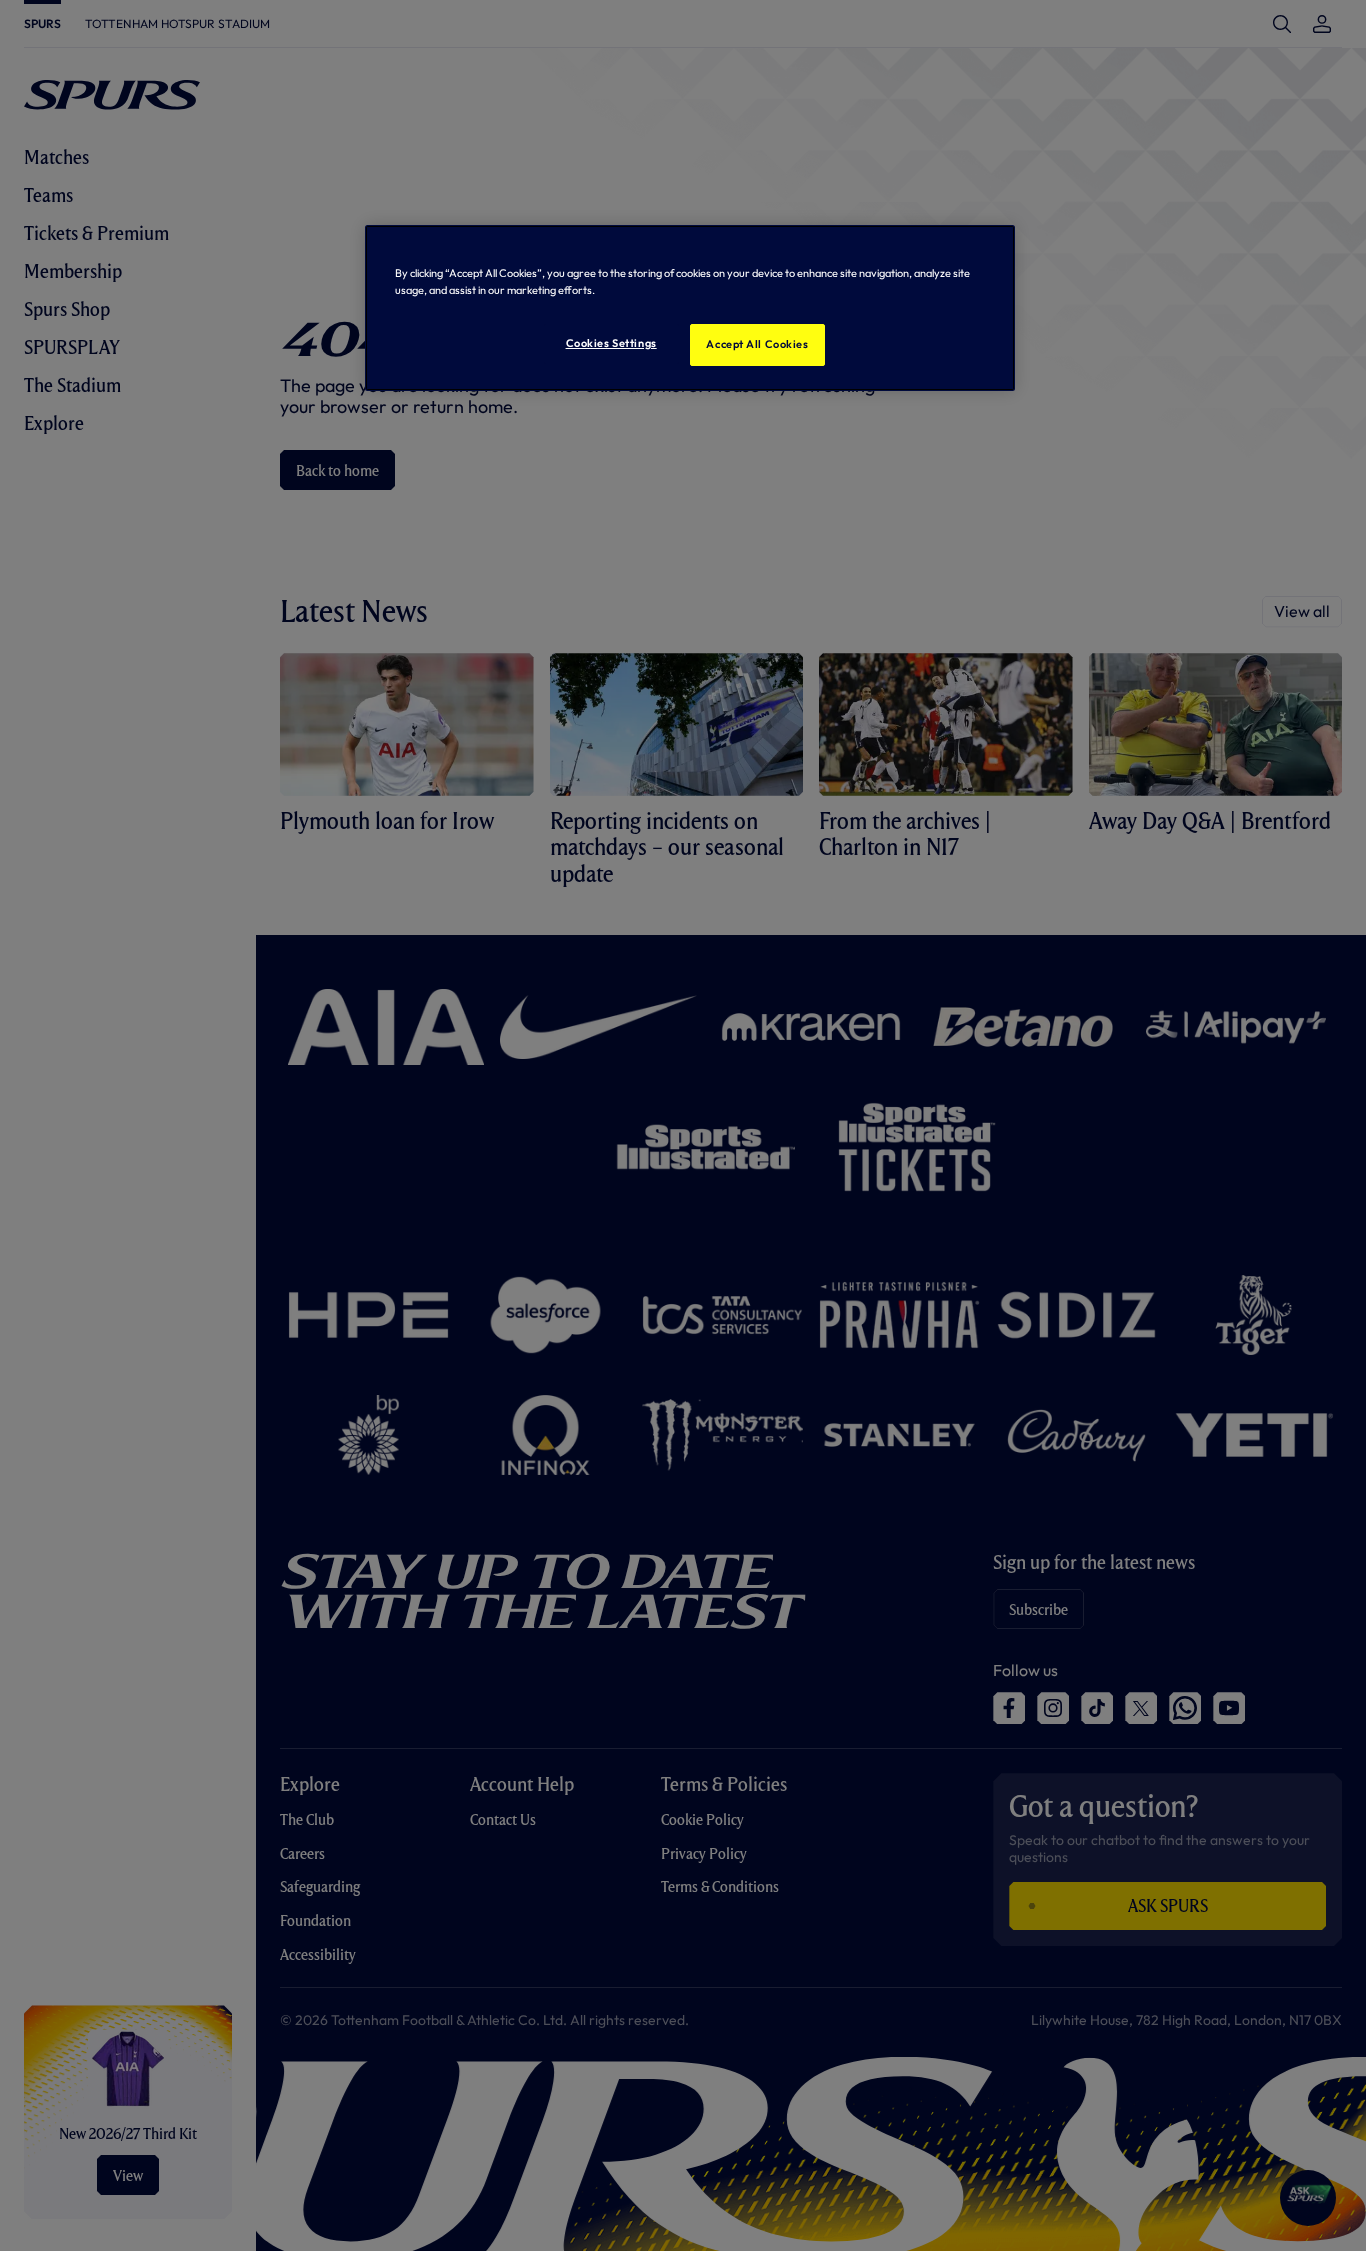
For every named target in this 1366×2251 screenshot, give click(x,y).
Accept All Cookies (757, 344)
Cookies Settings (611, 343)
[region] (690, 308)
